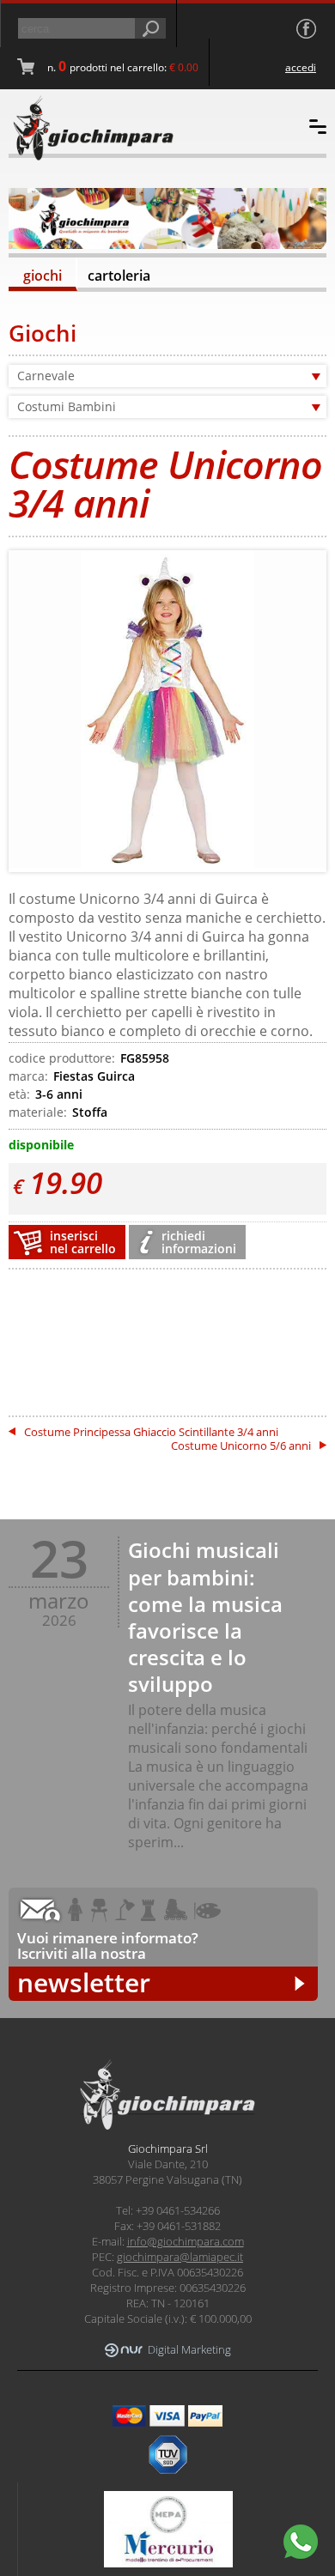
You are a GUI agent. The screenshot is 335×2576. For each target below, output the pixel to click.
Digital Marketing (189, 2350)
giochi (43, 276)
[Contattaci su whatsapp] (301, 2542)
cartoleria (119, 276)
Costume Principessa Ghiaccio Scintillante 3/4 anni (151, 1432)
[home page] (108, 128)
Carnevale (46, 376)
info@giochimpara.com (186, 2241)
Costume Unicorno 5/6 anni (241, 1446)
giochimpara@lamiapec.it (180, 2257)
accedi (301, 67)
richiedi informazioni (199, 1242)
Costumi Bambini (67, 406)
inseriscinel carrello (83, 1242)
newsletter (84, 1983)
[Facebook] (306, 29)
